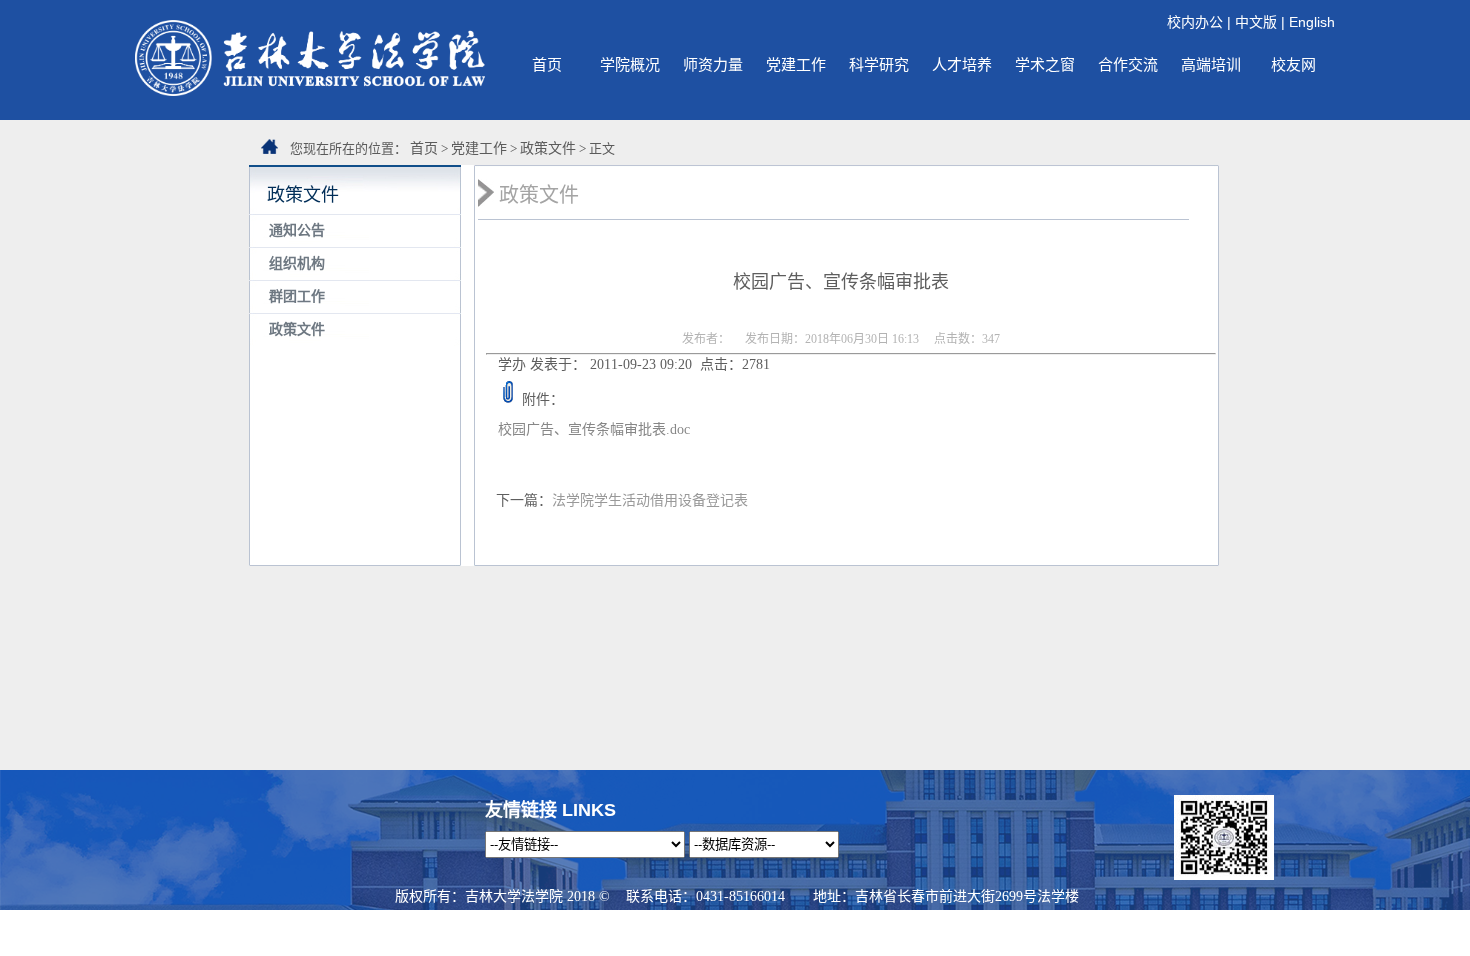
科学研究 (879, 64)
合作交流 (1128, 64)
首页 (547, 64)
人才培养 (962, 64)
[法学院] (310, 91)
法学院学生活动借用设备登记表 (650, 500)
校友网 (1293, 64)
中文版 (1256, 22)
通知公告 (297, 230)
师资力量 (713, 64)
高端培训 (1211, 64)
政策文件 (548, 148)
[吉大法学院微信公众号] (1224, 875)
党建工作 (796, 64)
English (1312, 22)
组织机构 (297, 263)
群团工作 (297, 296)
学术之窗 (1045, 64)
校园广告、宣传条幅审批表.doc (594, 429)
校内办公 (1195, 22)
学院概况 (630, 64)
